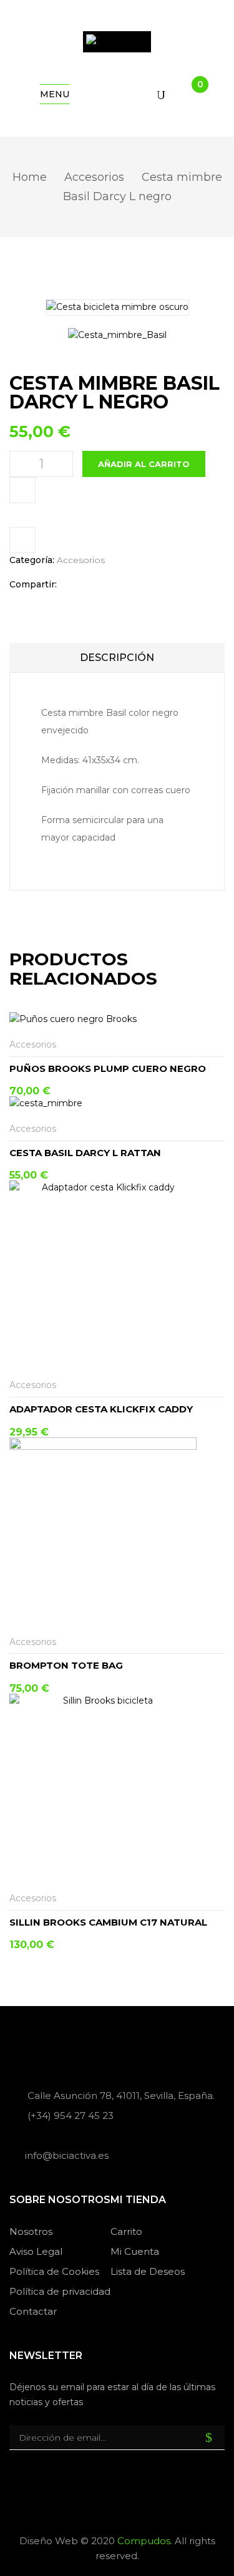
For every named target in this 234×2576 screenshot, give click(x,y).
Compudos (144, 2541)
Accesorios (94, 177)
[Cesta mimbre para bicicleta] (117, 335)
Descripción (117, 658)
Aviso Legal (36, 2251)
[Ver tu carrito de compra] (189, 95)
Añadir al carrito (144, 464)
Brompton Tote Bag (66, 1665)
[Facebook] (73, 585)
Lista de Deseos (148, 2271)
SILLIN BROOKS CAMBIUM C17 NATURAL (108, 1922)
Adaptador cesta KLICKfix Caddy (101, 1409)
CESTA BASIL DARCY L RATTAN (85, 1153)
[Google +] (128, 585)
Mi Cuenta (135, 2251)
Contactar (33, 2311)
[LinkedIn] (111, 585)
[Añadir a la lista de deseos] (217, 1045)
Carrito (126, 2231)
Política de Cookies (54, 2271)
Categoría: (32, 560)
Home (30, 177)
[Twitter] (92, 585)
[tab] (117, 658)
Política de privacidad (60, 2291)
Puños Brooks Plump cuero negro (108, 1069)
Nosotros (31, 2231)
